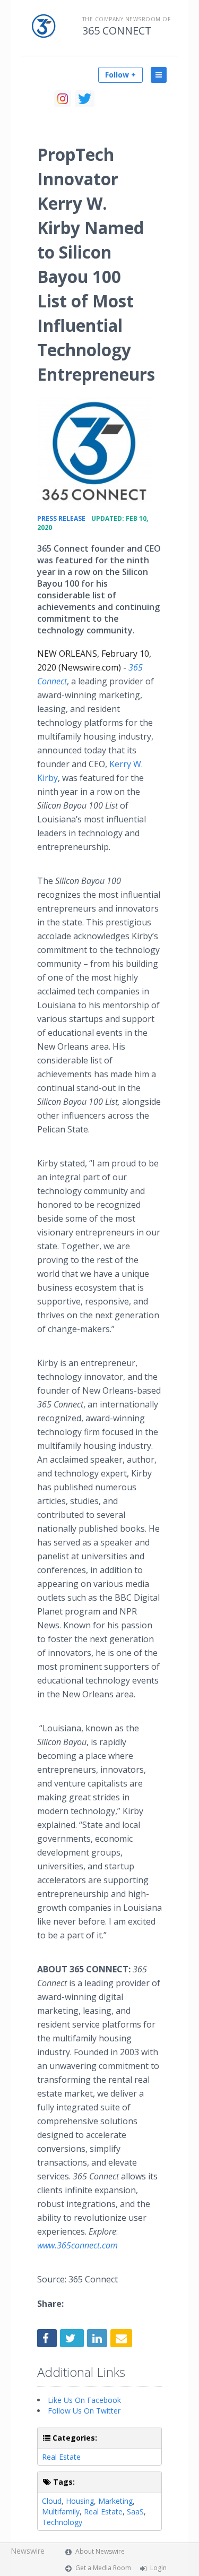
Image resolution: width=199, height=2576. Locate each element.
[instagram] (63, 99)
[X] (85, 99)
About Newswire (100, 2551)
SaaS (135, 2511)
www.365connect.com (77, 2245)
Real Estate (61, 2457)
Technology (62, 2522)
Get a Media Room (103, 2568)
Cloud (52, 2501)
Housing (80, 2501)
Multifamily (61, 2511)
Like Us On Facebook (84, 2400)
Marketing (115, 2501)
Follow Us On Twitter (84, 2411)
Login (158, 2568)
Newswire (28, 2551)
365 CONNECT (117, 31)
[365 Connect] (94, 451)
